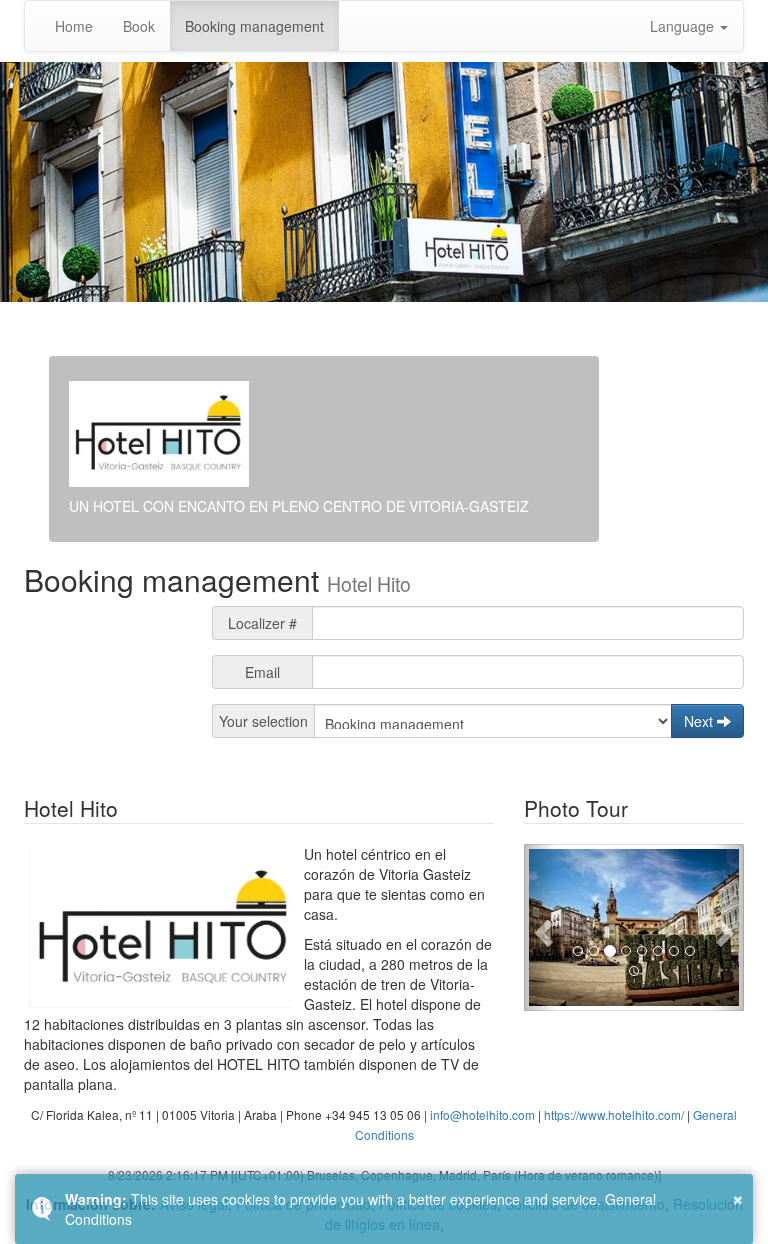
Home (74, 26)
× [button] (738, 1197)
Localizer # (262, 623)
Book (139, 26)
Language (684, 26)
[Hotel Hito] (634, 928)
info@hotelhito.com (482, 1114)
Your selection (263, 721)
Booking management (254, 26)
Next (700, 721)
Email (262, 672)
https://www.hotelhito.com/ (614, 1114)
